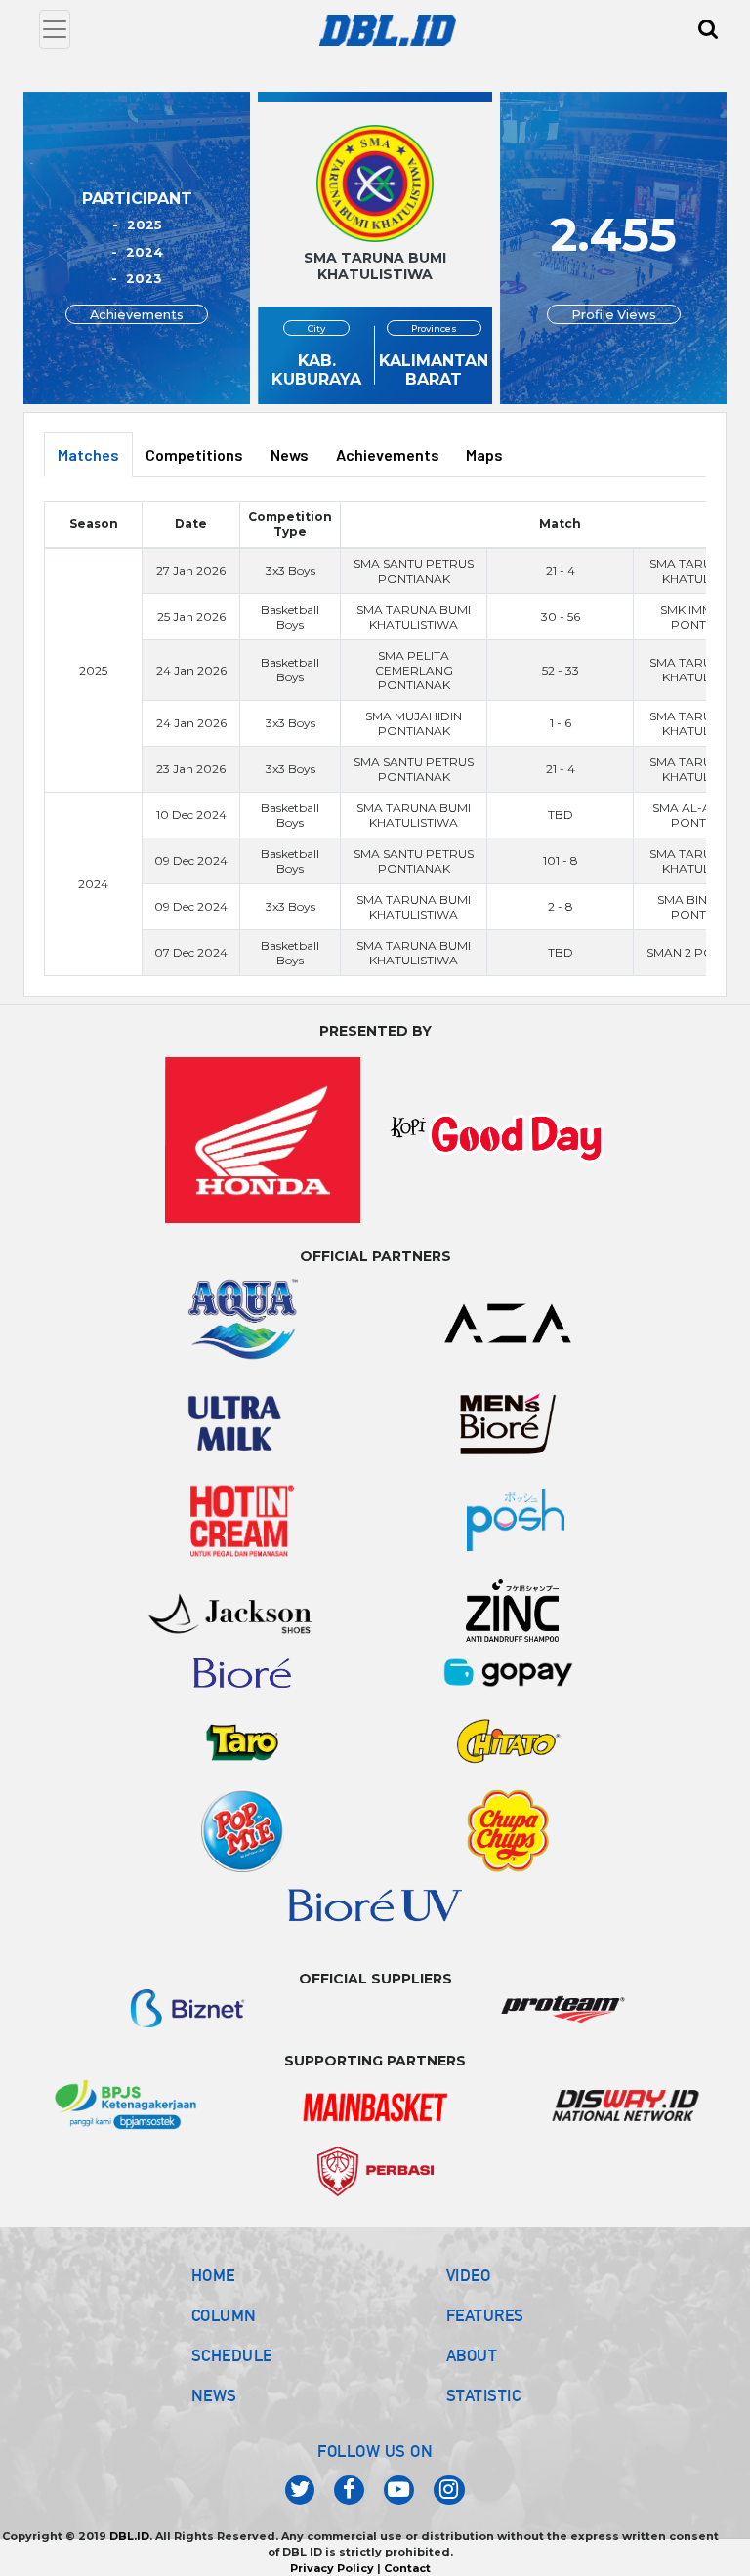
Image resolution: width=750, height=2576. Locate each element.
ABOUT (472, 2355)
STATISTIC (484, 2395)
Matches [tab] (88, 454)
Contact (407, 2568)
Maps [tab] (484, 454)
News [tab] (290, 454)
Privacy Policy (332, 2568)
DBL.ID (129, 2536)
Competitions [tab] (194, 454)
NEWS (214, 2395)
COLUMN (224, 2315)
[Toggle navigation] (55, 29)
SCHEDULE (232, 2355)
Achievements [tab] (388, 454)
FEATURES (485, 2315)
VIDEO (469, 2275)
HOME (213, 2275)
